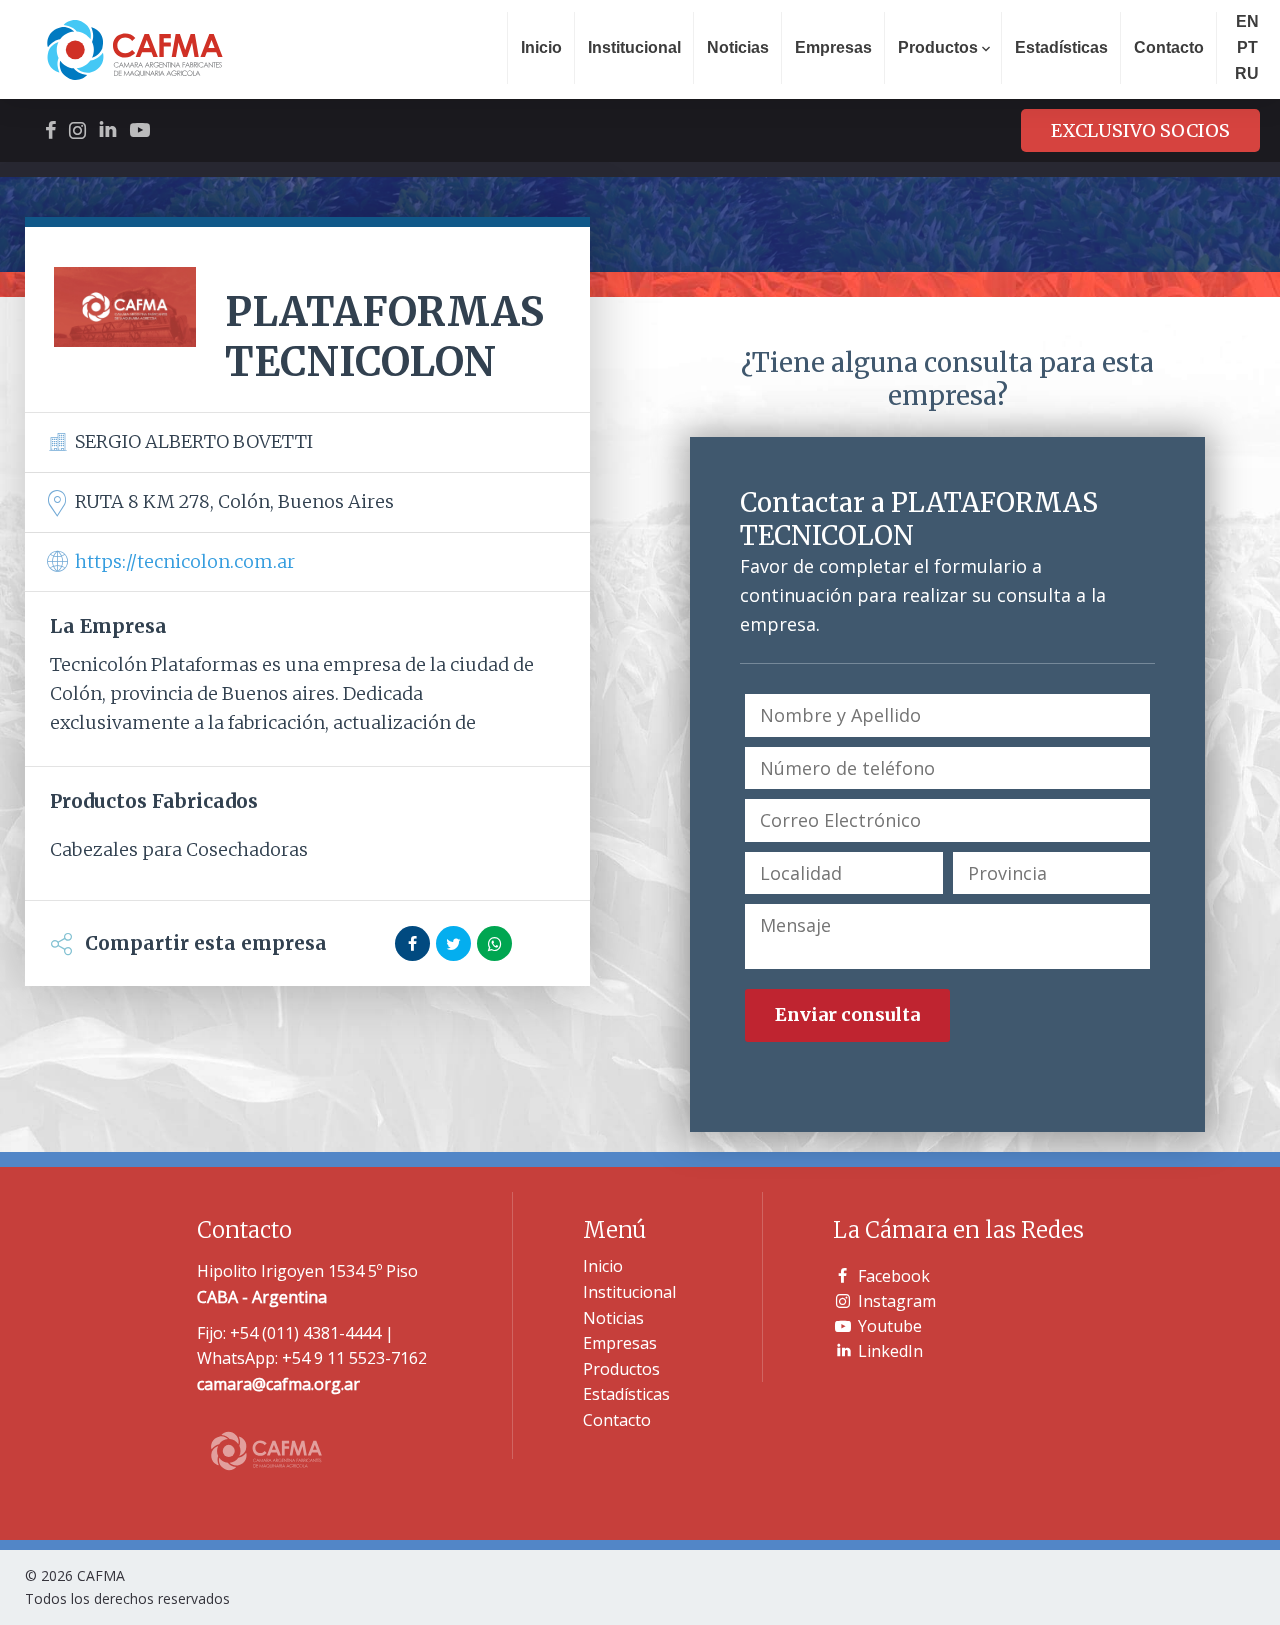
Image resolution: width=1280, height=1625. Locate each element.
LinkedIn (890, 1351)
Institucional (634, 47)
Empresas (833, 47)
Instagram (897, 1301)
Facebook (894, 1276)
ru (1247, 73)
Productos (621, 1369)
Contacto (1169, 47)
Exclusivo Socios (1140, 130)
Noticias (738, 47)
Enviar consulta (847, 1014)
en (1247, 21)
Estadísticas (1061, 47)
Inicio (541, 47)
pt (1247, 47)
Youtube (890, 1326)
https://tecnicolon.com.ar (185, 561)
